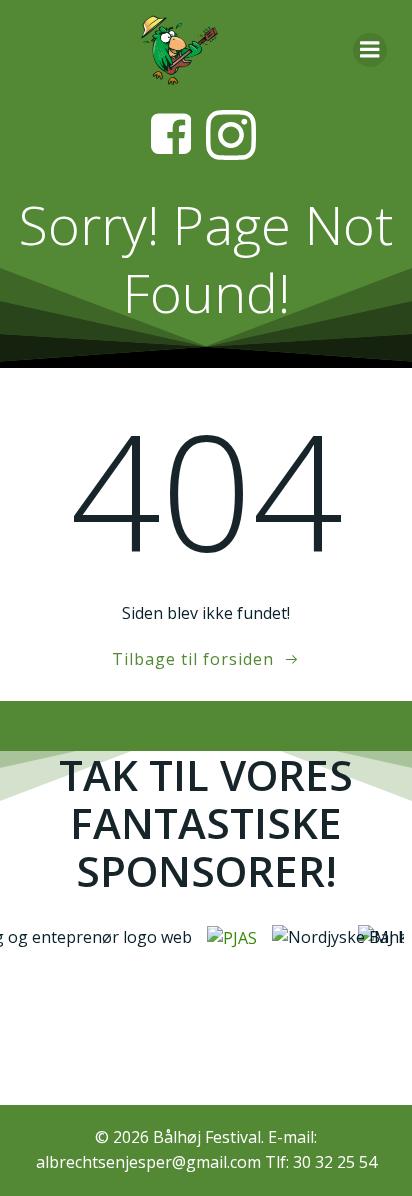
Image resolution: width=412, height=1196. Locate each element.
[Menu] (370, 50)
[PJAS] (227, 937)
